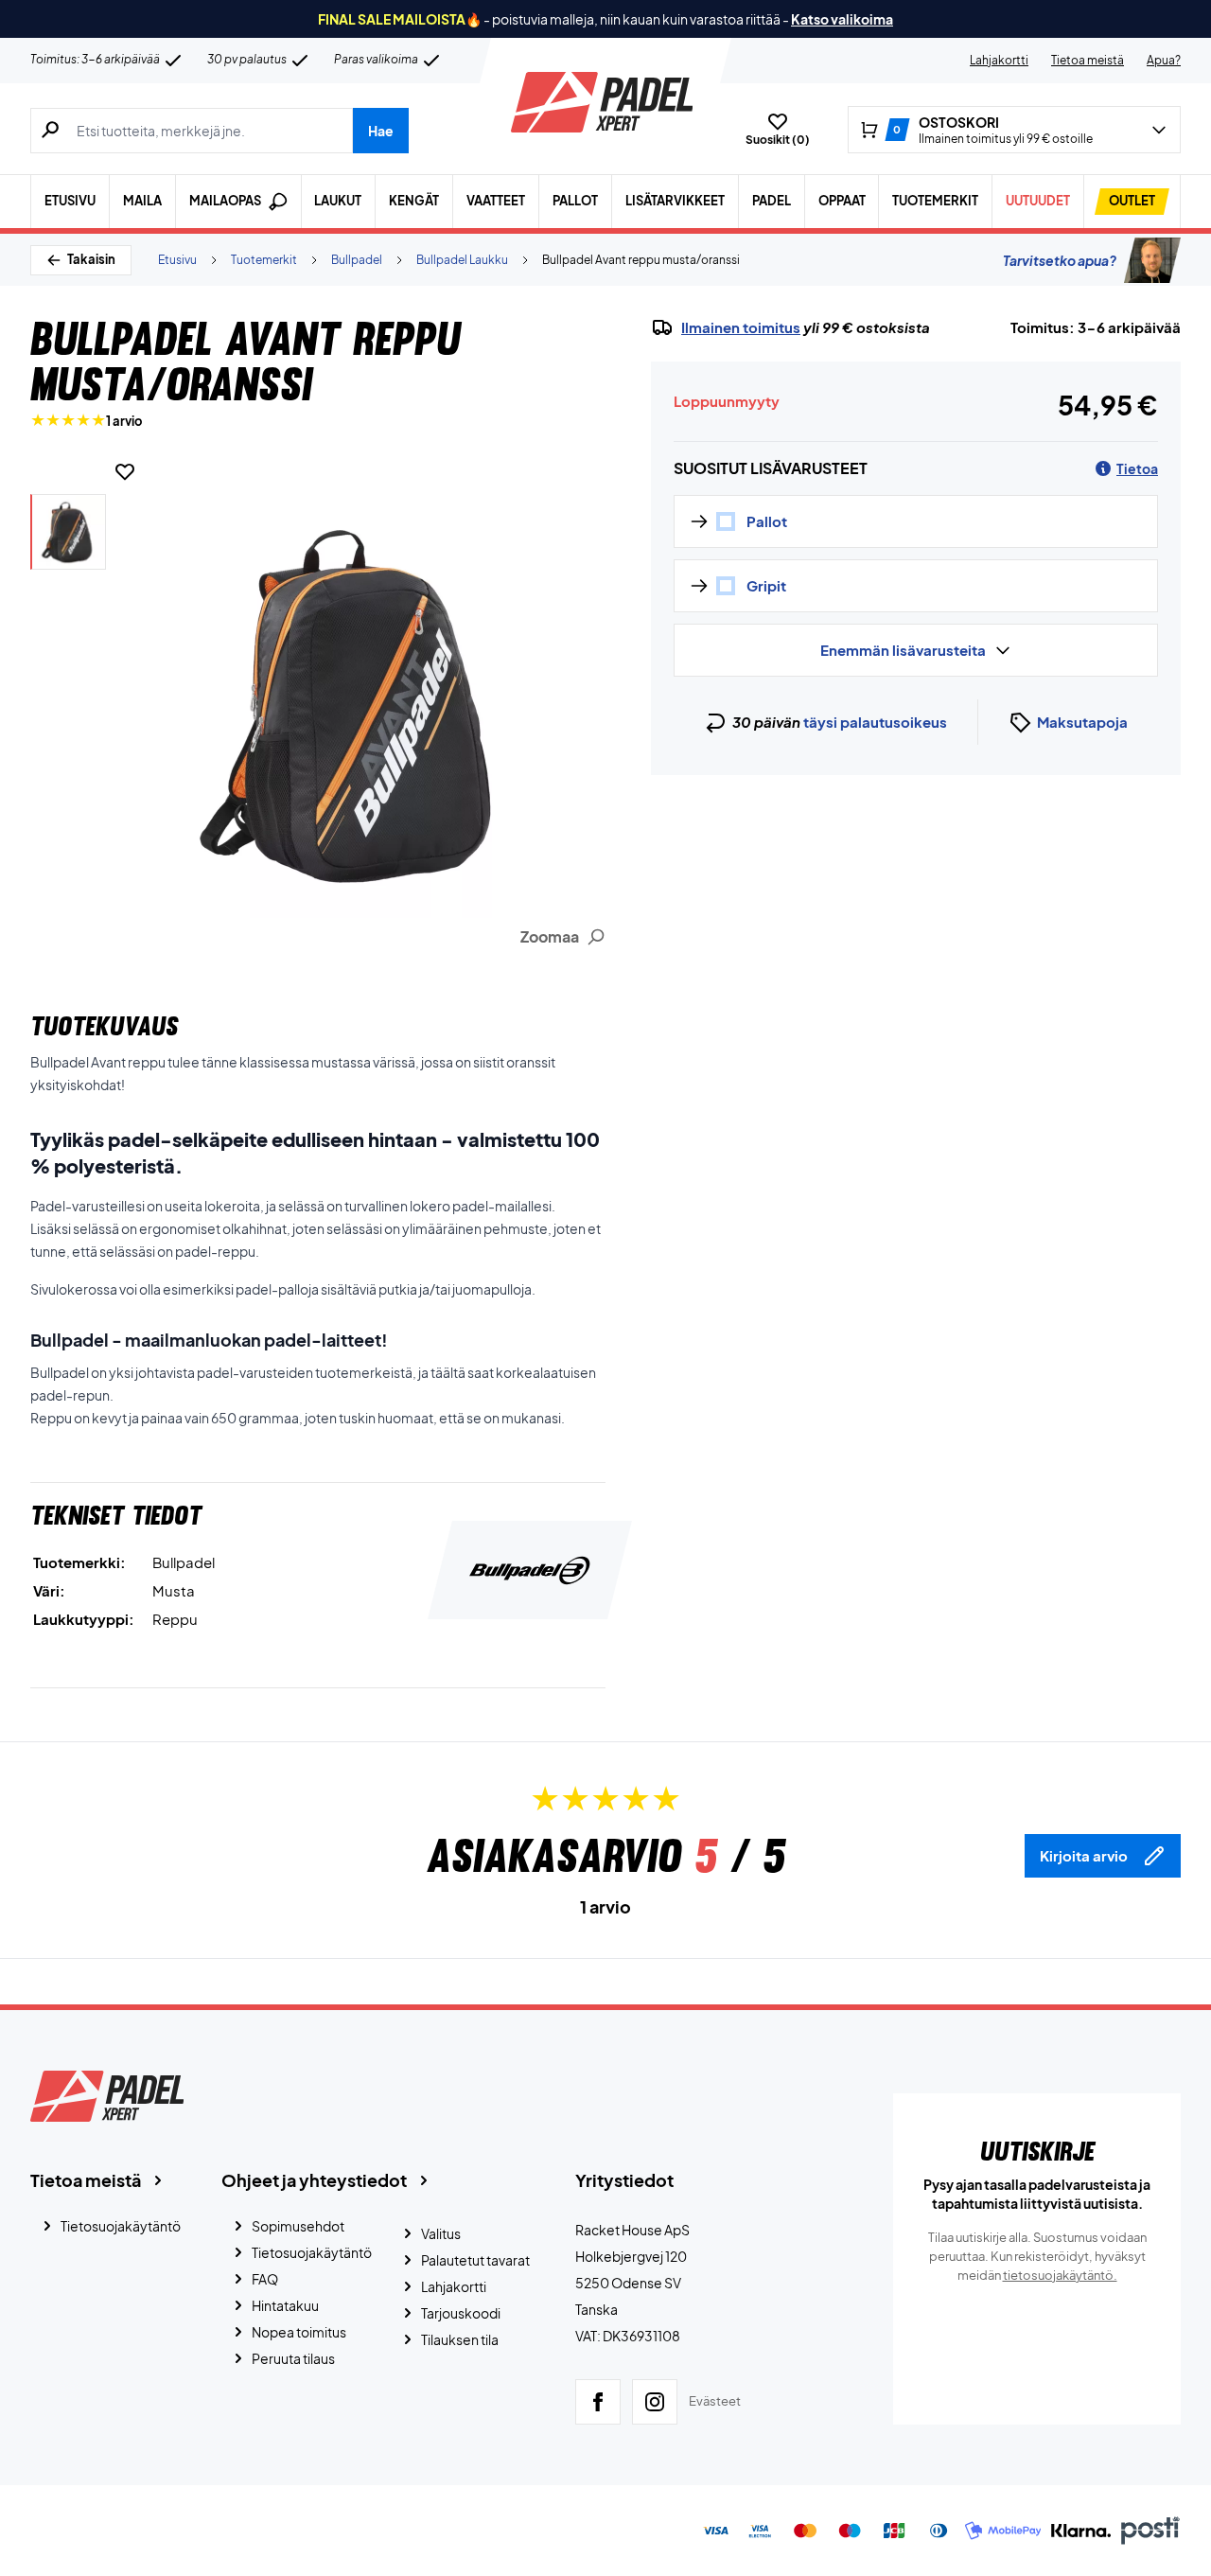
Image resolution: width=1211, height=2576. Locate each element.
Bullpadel (357, 260)
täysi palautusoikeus (875, 722)
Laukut (338, 201)
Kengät (414, 201)
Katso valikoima (842, 19)
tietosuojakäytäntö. (1060, 2275)
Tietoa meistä (1088, 60)
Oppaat (842, 201)
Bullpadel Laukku (462, 260)
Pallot (575, 201)
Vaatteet (496, 201)
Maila (142, 201)
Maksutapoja (1082, 722)
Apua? (1164, 60)
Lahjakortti (999, 60)
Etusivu (70, 201)
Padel (772, 201)
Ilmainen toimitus (741, 327)
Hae (381, 131)
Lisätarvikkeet (675, 201)
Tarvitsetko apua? (1060, 260)
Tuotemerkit (935, 201)
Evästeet (715, 2401)
